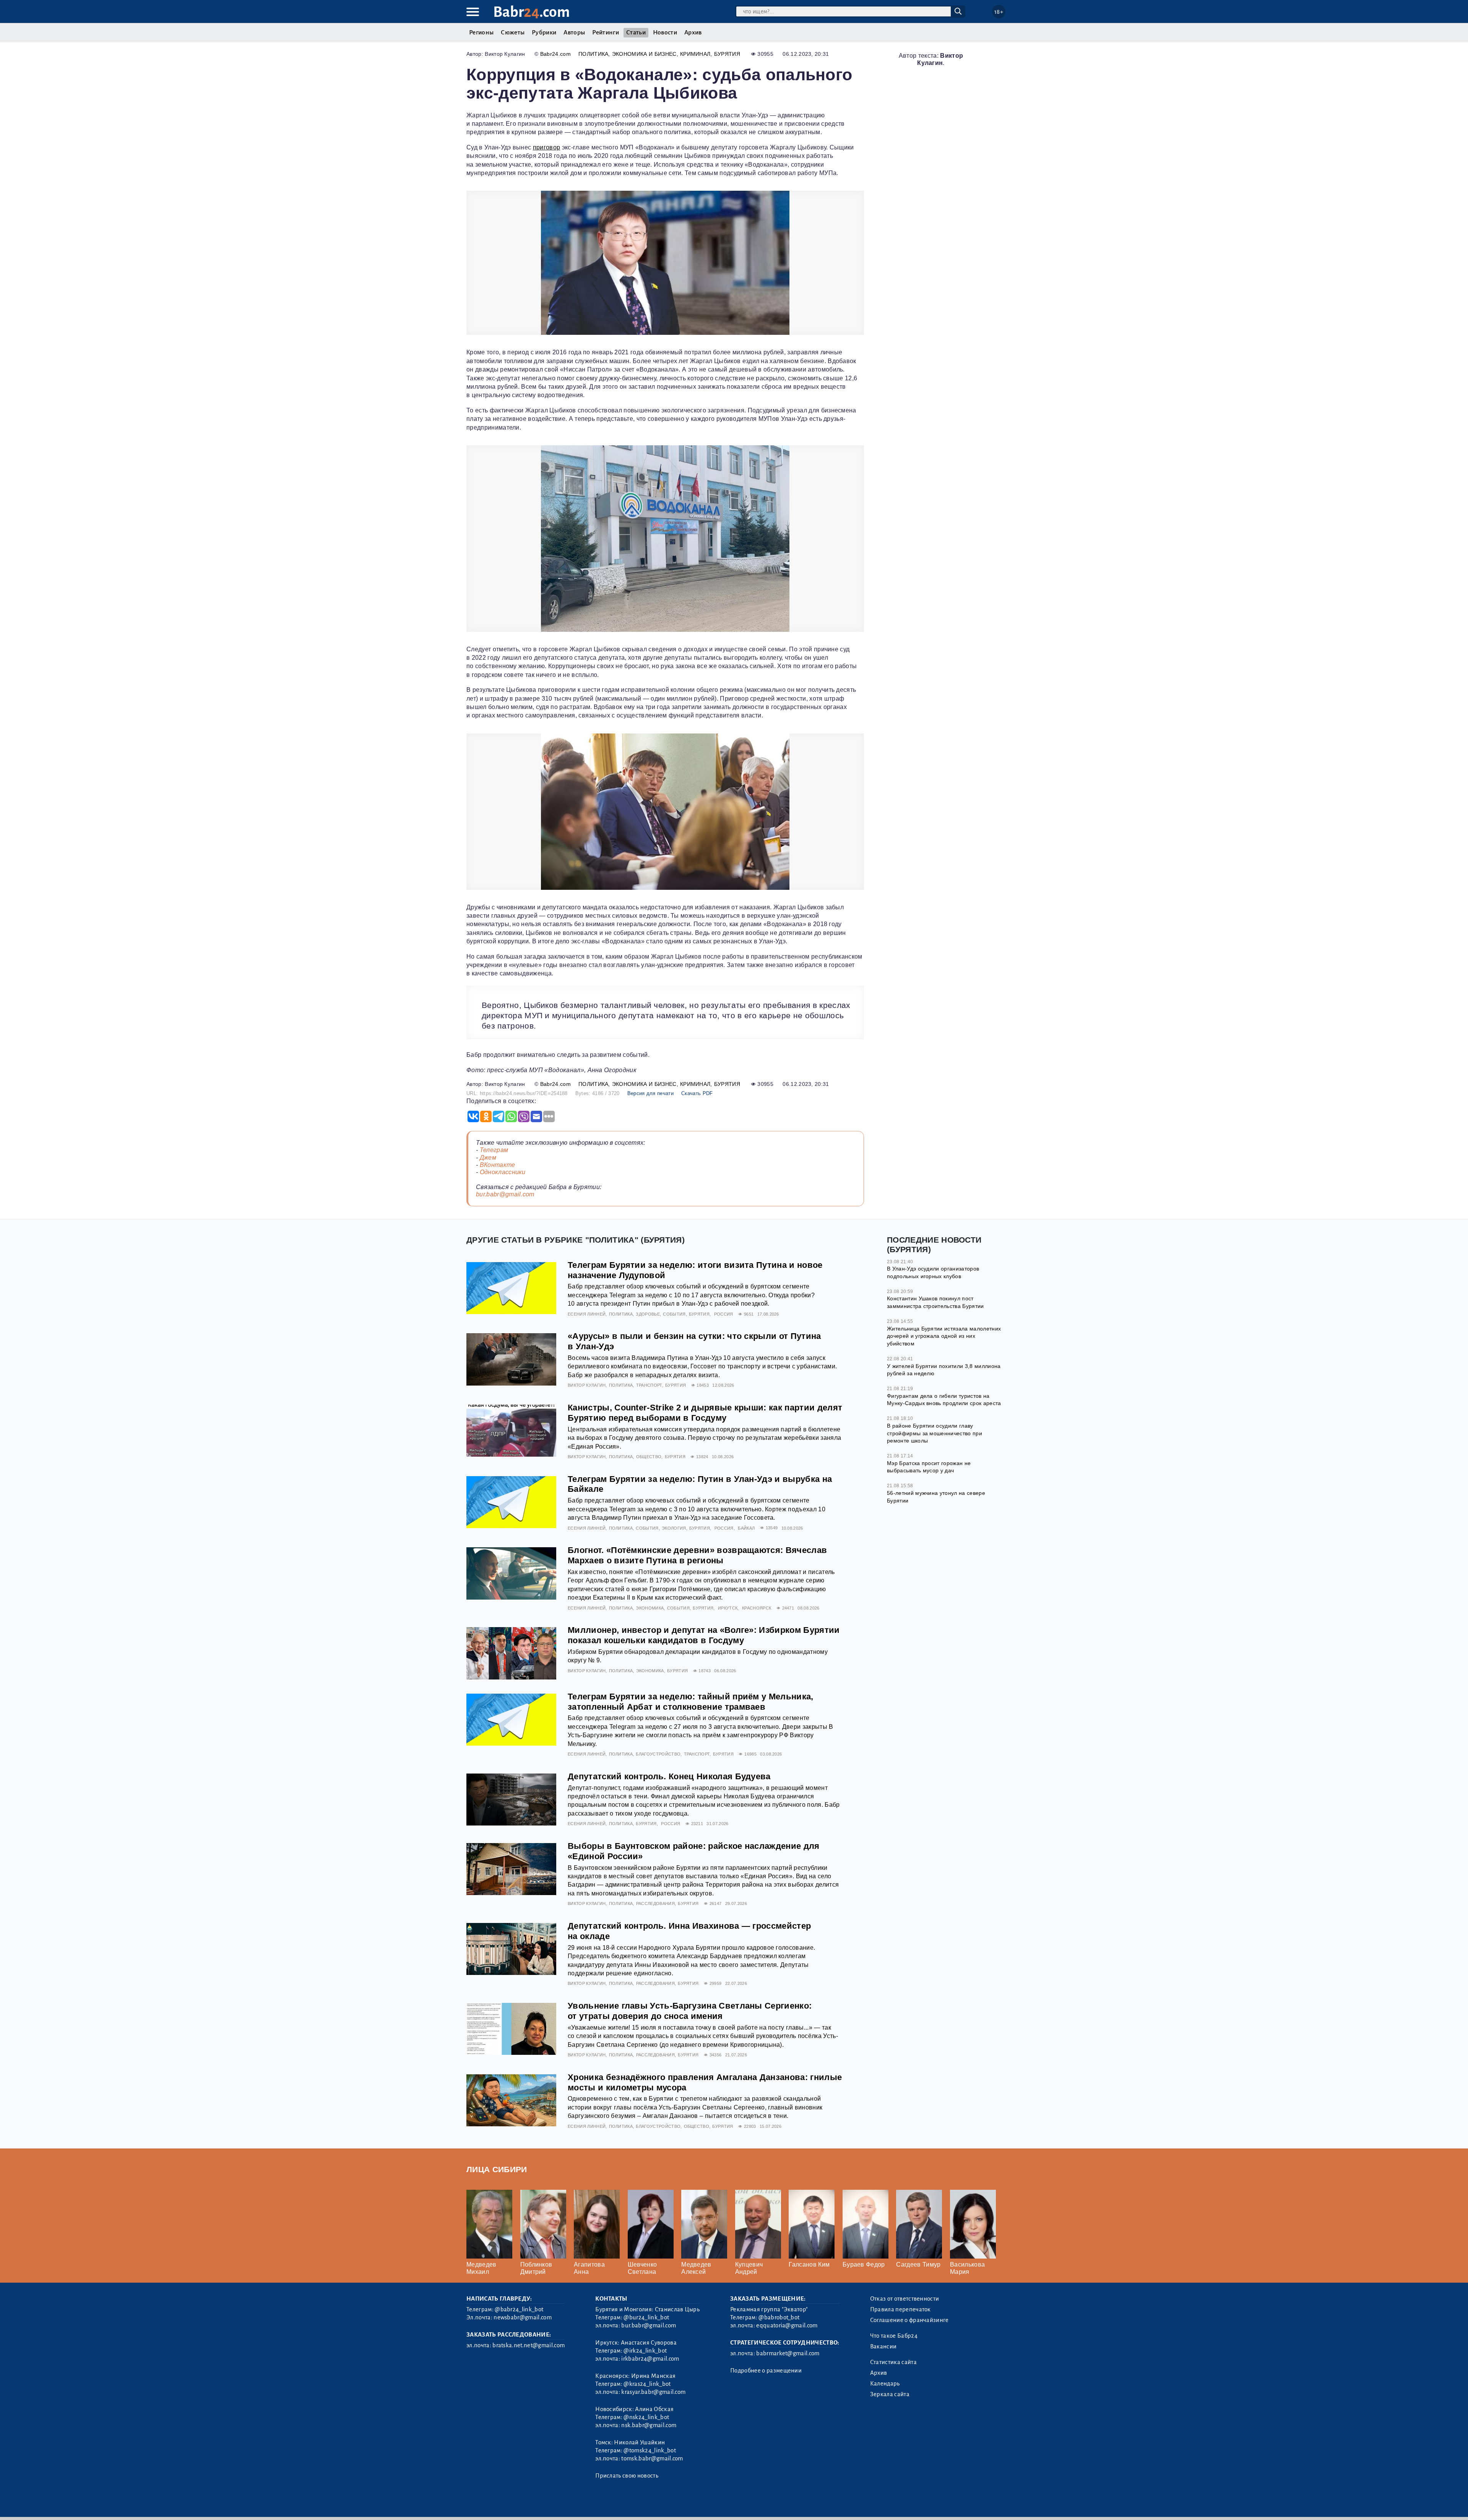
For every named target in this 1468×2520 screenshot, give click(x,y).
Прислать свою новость (627, 2476)
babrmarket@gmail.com (788, 2353)
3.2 (513, 2504)
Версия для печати (650, 1093)
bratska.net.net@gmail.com (529, 2345)
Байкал (746, 1528)
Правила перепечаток (900, 2309)
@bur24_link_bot (646, 2317)
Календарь (885, 2384)
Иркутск (728, 1608)
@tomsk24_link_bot (650, 2450)
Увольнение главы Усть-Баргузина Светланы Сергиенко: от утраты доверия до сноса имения (690, 2011)
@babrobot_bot (779, 2317)
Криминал (695, 54)
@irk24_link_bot (645, 2351)
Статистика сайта (893, 2362)
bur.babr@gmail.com (505, 1194)
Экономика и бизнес (644, 54)
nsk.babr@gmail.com (649, 2425)
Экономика (650, 1608)
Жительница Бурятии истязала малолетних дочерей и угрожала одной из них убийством (944, 1336)
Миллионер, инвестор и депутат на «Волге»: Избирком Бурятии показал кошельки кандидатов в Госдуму (704, 1635)
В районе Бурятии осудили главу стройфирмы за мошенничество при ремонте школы (935, 1433)
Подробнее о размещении (766, 2371)
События (674, 1314)
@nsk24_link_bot (646, 2417)
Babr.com (532, 12)
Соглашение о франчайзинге (909, 2320)
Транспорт (649, 1385)
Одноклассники (503, 1172)
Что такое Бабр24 (894, 2336)
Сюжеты (513, 32)
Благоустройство (658, 1754)
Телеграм (494, 1150)
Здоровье (648, 1314)
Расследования (655, 1903)
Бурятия (727, 54)
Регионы (481, 32)
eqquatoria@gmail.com (787, 2325)
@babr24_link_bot (519, 2309)
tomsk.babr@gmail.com (652, 2458)
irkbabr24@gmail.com (650, 2359)
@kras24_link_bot (647, 2384)
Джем (488, 1158)
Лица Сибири (497, 2169)
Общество (649, 1457)
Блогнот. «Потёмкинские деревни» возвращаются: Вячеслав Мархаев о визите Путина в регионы (697, 1555)
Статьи (636, 32)
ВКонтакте (498, 1165)
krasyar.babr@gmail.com (653, 2392)
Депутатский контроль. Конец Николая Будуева (669, 1776)
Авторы (574, 32)
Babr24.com (555, 54)
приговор (547, 147)
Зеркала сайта (890, 2394)
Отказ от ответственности (905, 2299)
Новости (665, 32)
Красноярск (757, 1608)
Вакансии (883, 2346)
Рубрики (544, 32)
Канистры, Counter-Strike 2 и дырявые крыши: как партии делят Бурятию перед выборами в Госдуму (705, 1413)
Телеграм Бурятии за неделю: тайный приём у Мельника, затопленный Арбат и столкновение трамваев (691, 1702)
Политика (594, 54)
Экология (674, 1528)
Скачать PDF (697, 1093)
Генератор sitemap (640, 2504)
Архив (693, 32)
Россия (724, 1314)
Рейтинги (606, 32)
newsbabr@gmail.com (523, 2317)
